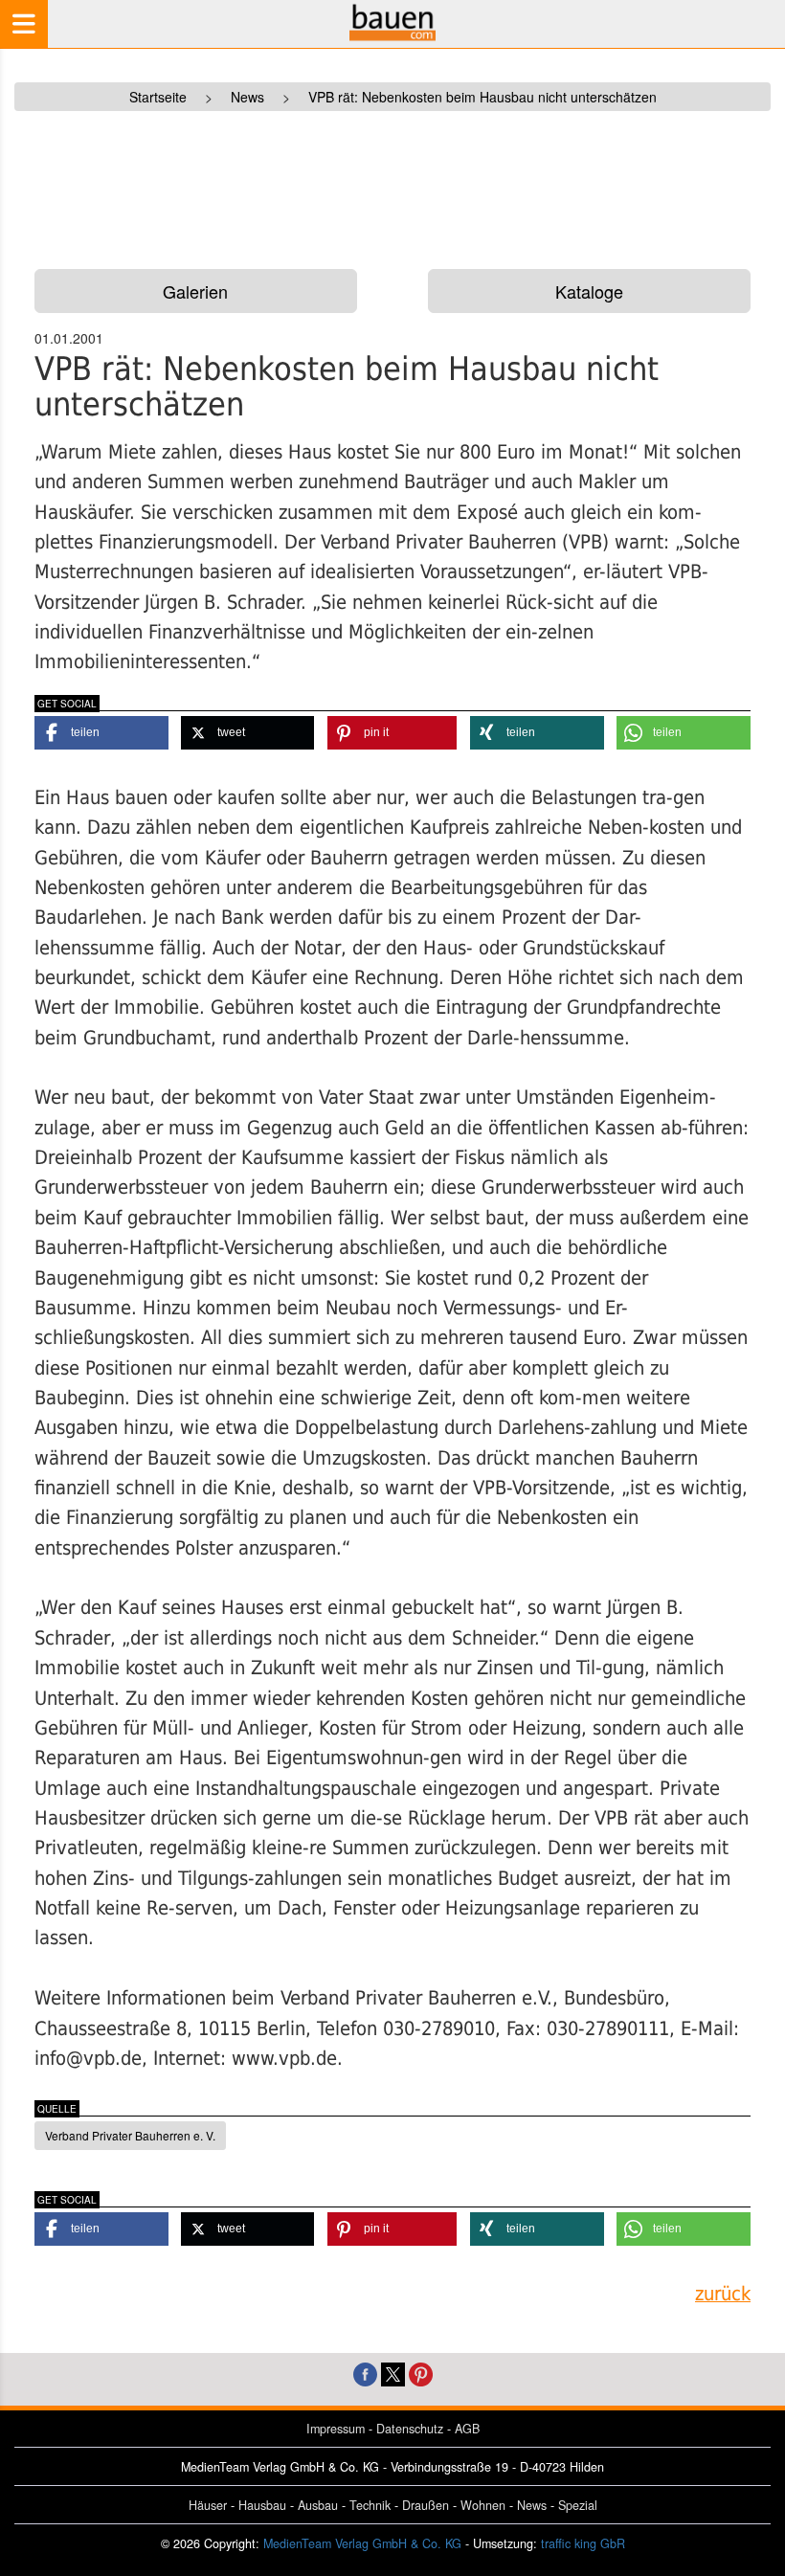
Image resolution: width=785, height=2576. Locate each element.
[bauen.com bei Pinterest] (421, 2373)
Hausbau (262, 2505)
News (532, 2505)
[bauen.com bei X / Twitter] (393, 2373)
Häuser (208, 2505)
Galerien (195, 291)
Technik (370, 2505)
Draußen (426, 2505)
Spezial (578, 2505)
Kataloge (589, 291)
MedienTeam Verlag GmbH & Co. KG (362, 2543)
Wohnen (483, 2505)
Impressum (336, 2429)
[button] (101, 733)
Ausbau (318, 2505)
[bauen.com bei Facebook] (365, 2373)
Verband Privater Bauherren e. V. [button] (130, 2135)
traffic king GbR (583, 2543)
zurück (723, 2294)
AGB (467, 2429)
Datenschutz (410, 2429)
